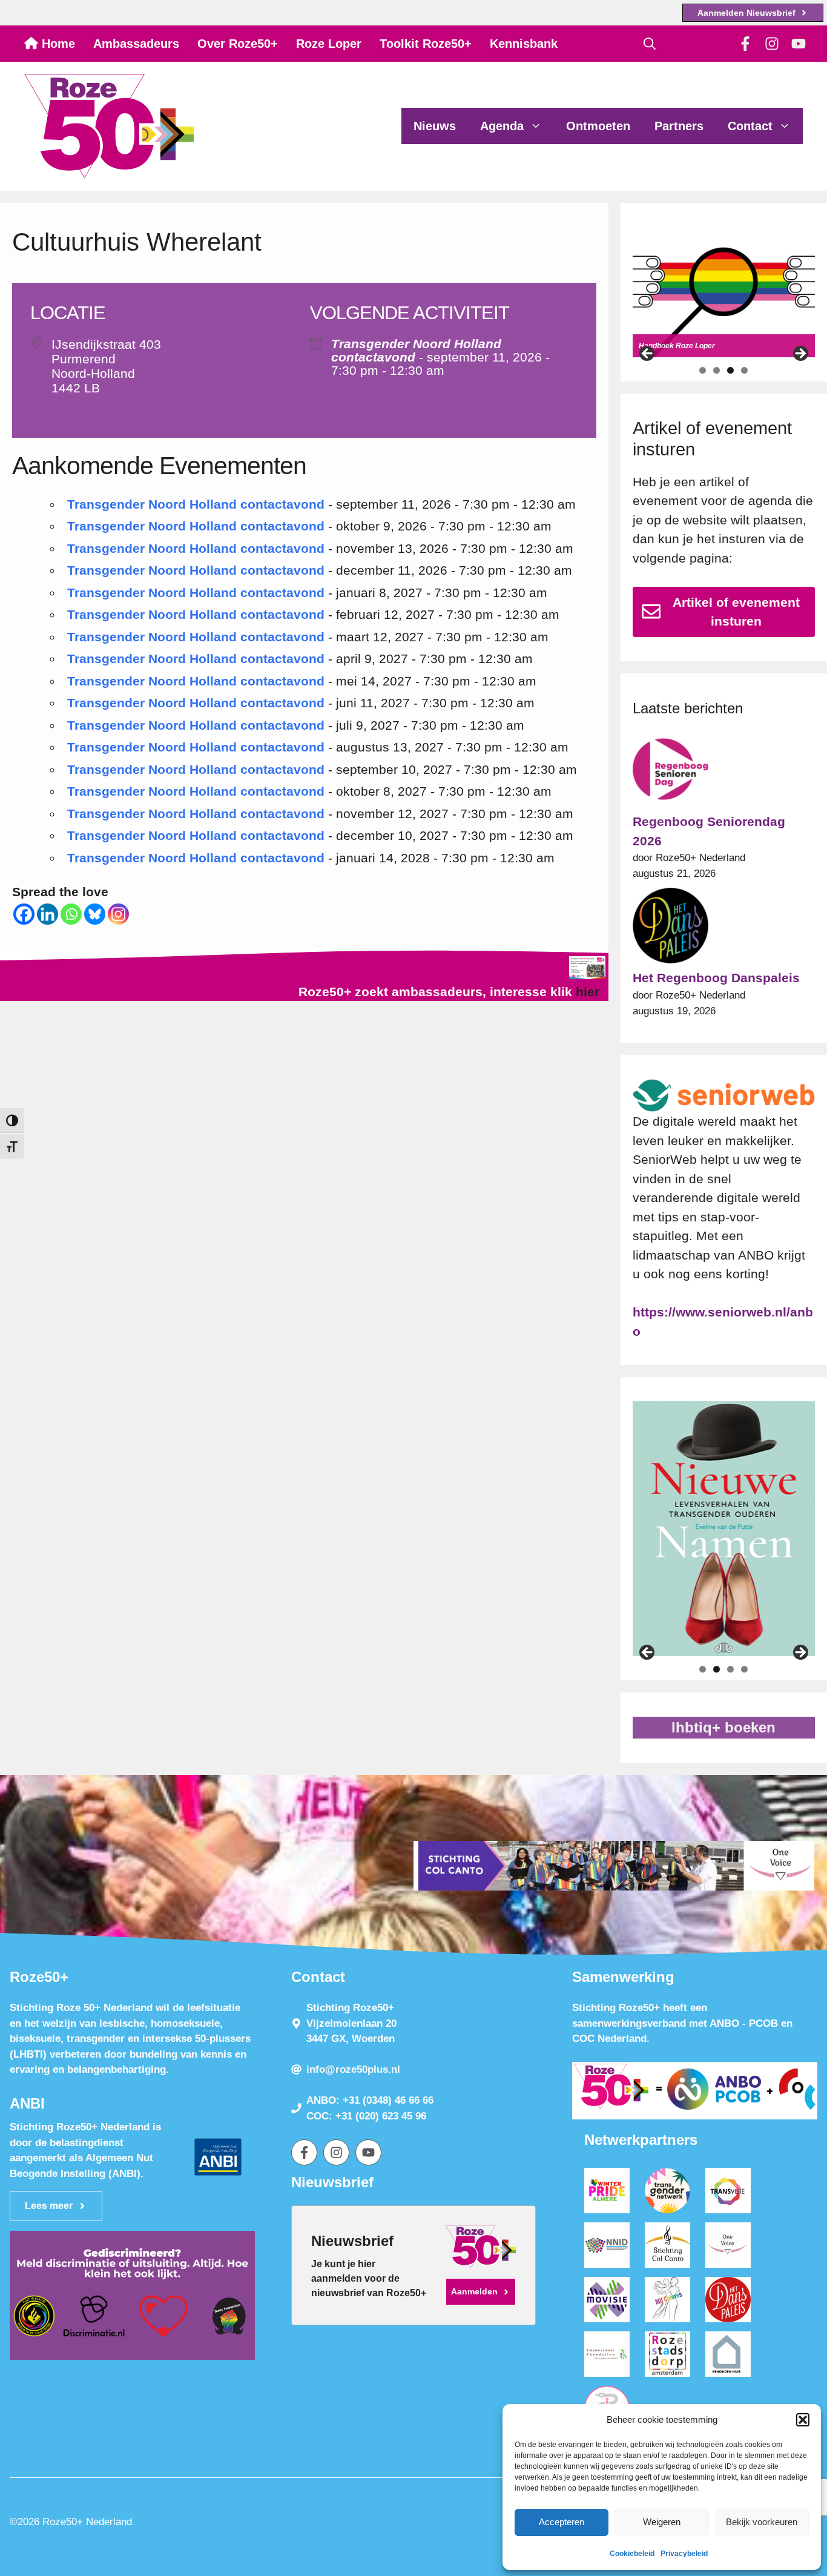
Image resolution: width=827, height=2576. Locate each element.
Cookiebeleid (632, 2554)
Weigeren (662, 2522)
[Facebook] (24, 914)
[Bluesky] (95, 914)
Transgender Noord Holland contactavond (416, 350)
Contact (750, 126)
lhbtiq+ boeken (723, 1727)
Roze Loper (329, 44)
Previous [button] (648, 354)
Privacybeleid (684, 2554)
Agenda (502, 126)
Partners (679, 126)
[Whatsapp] (71, 914)
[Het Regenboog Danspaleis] (670, 928)
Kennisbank (524, 44)
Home (57, 44)
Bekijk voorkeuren (762, 2522)
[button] (803, 2420)
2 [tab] (717, 370)
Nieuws (435, 126)
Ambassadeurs (136, 44)
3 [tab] (730, 370)
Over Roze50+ (238, 44)
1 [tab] (703, 370)
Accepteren (562, 2522)
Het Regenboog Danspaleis (716, 978)
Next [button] (800, 354)
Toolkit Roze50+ (426, 44)
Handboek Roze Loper (677, 346)
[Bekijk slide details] (724, 292)
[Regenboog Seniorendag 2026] (670, 772)
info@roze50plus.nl (353, 2069)
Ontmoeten (598, 126)
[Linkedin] (48, 914)
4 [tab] (744, 370)
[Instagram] (118, 914)
